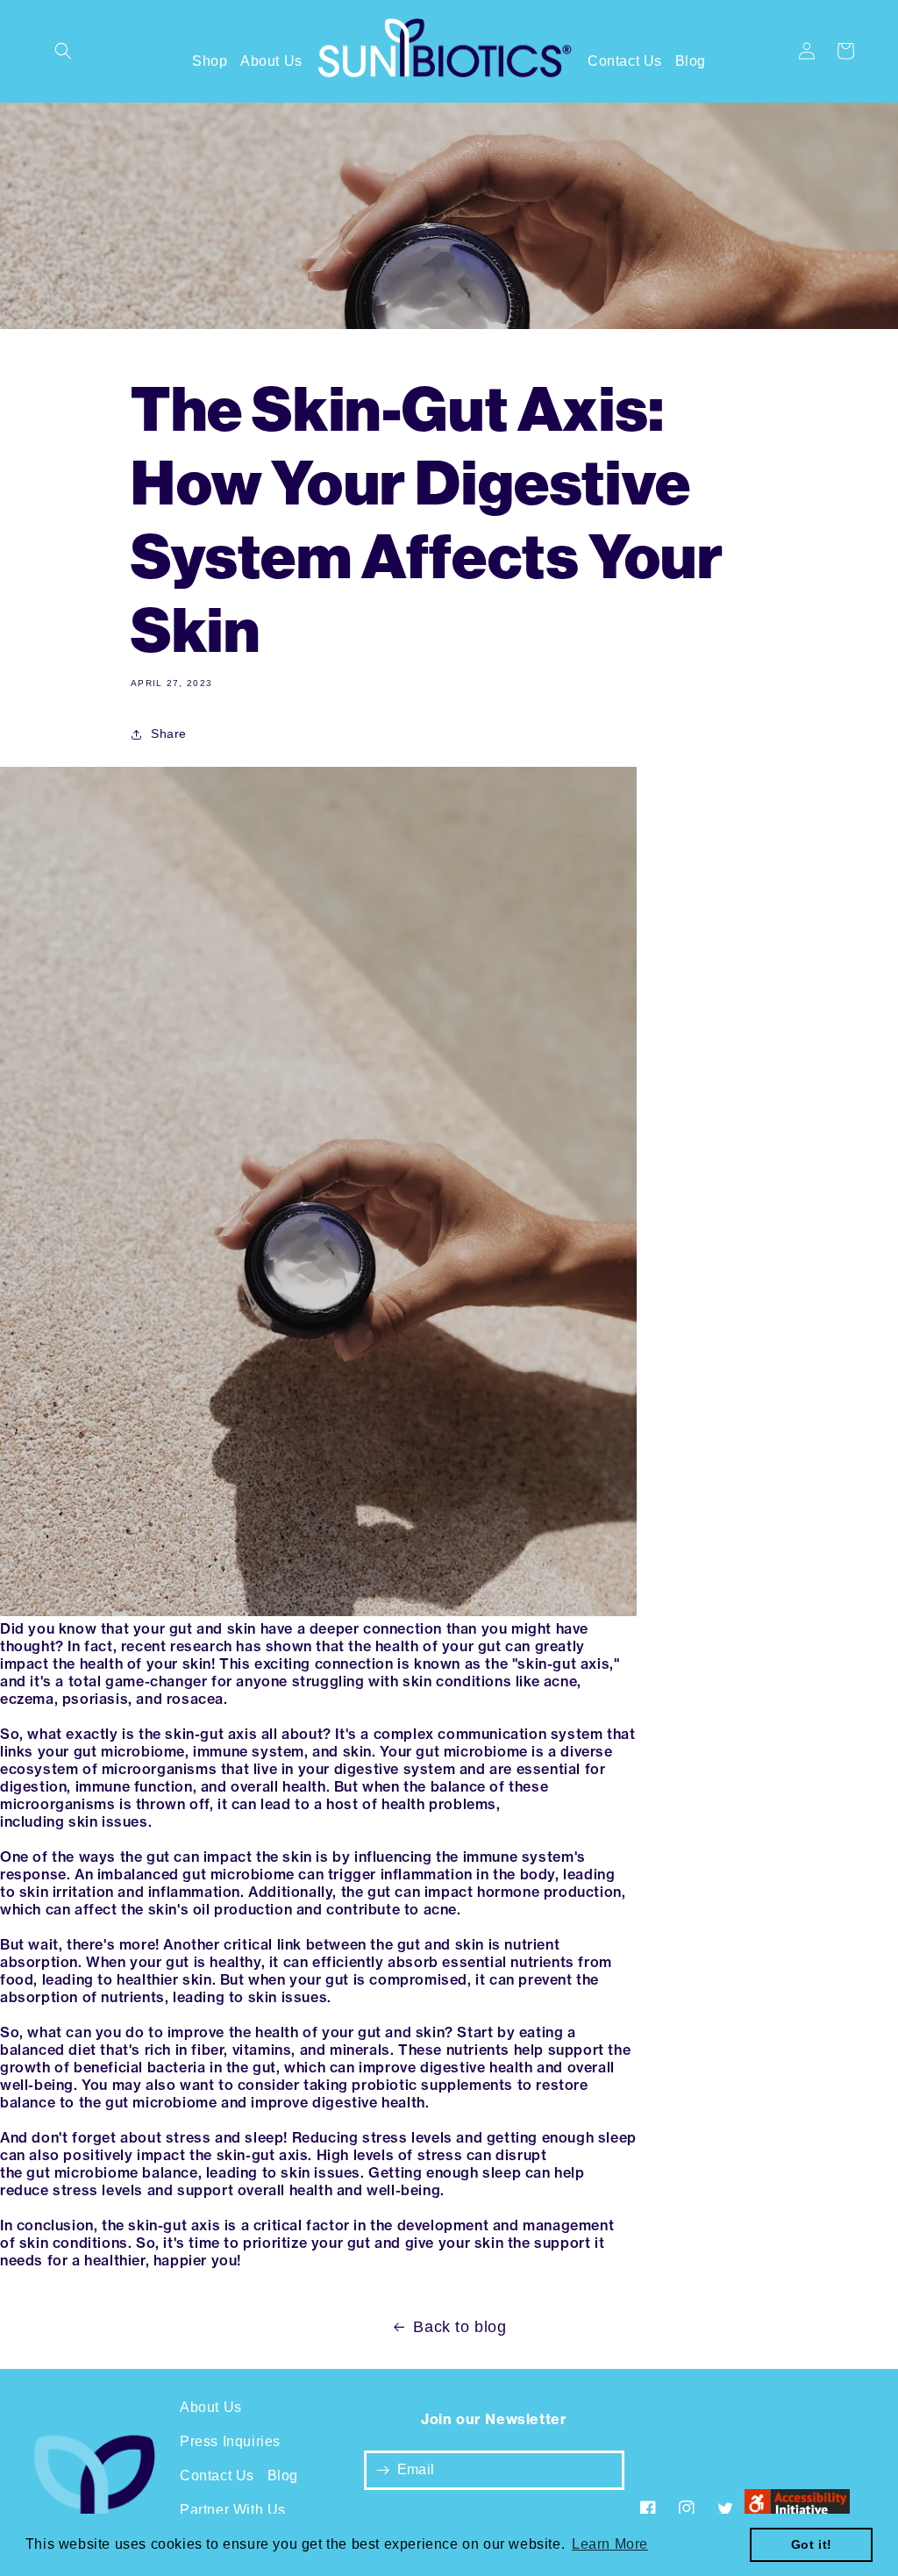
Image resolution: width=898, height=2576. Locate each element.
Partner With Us (233, 2510)
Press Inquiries (230, 2441)
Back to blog (460, 2327)
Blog (691, 61)
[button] (63, 51)
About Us (271, 61)
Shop (210, 61)
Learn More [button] (610, 2544)
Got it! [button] (812, 2544)
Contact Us (625, 61)
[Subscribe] (383, 2470)
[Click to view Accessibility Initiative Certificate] (797, 2508)
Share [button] (169, 733)
